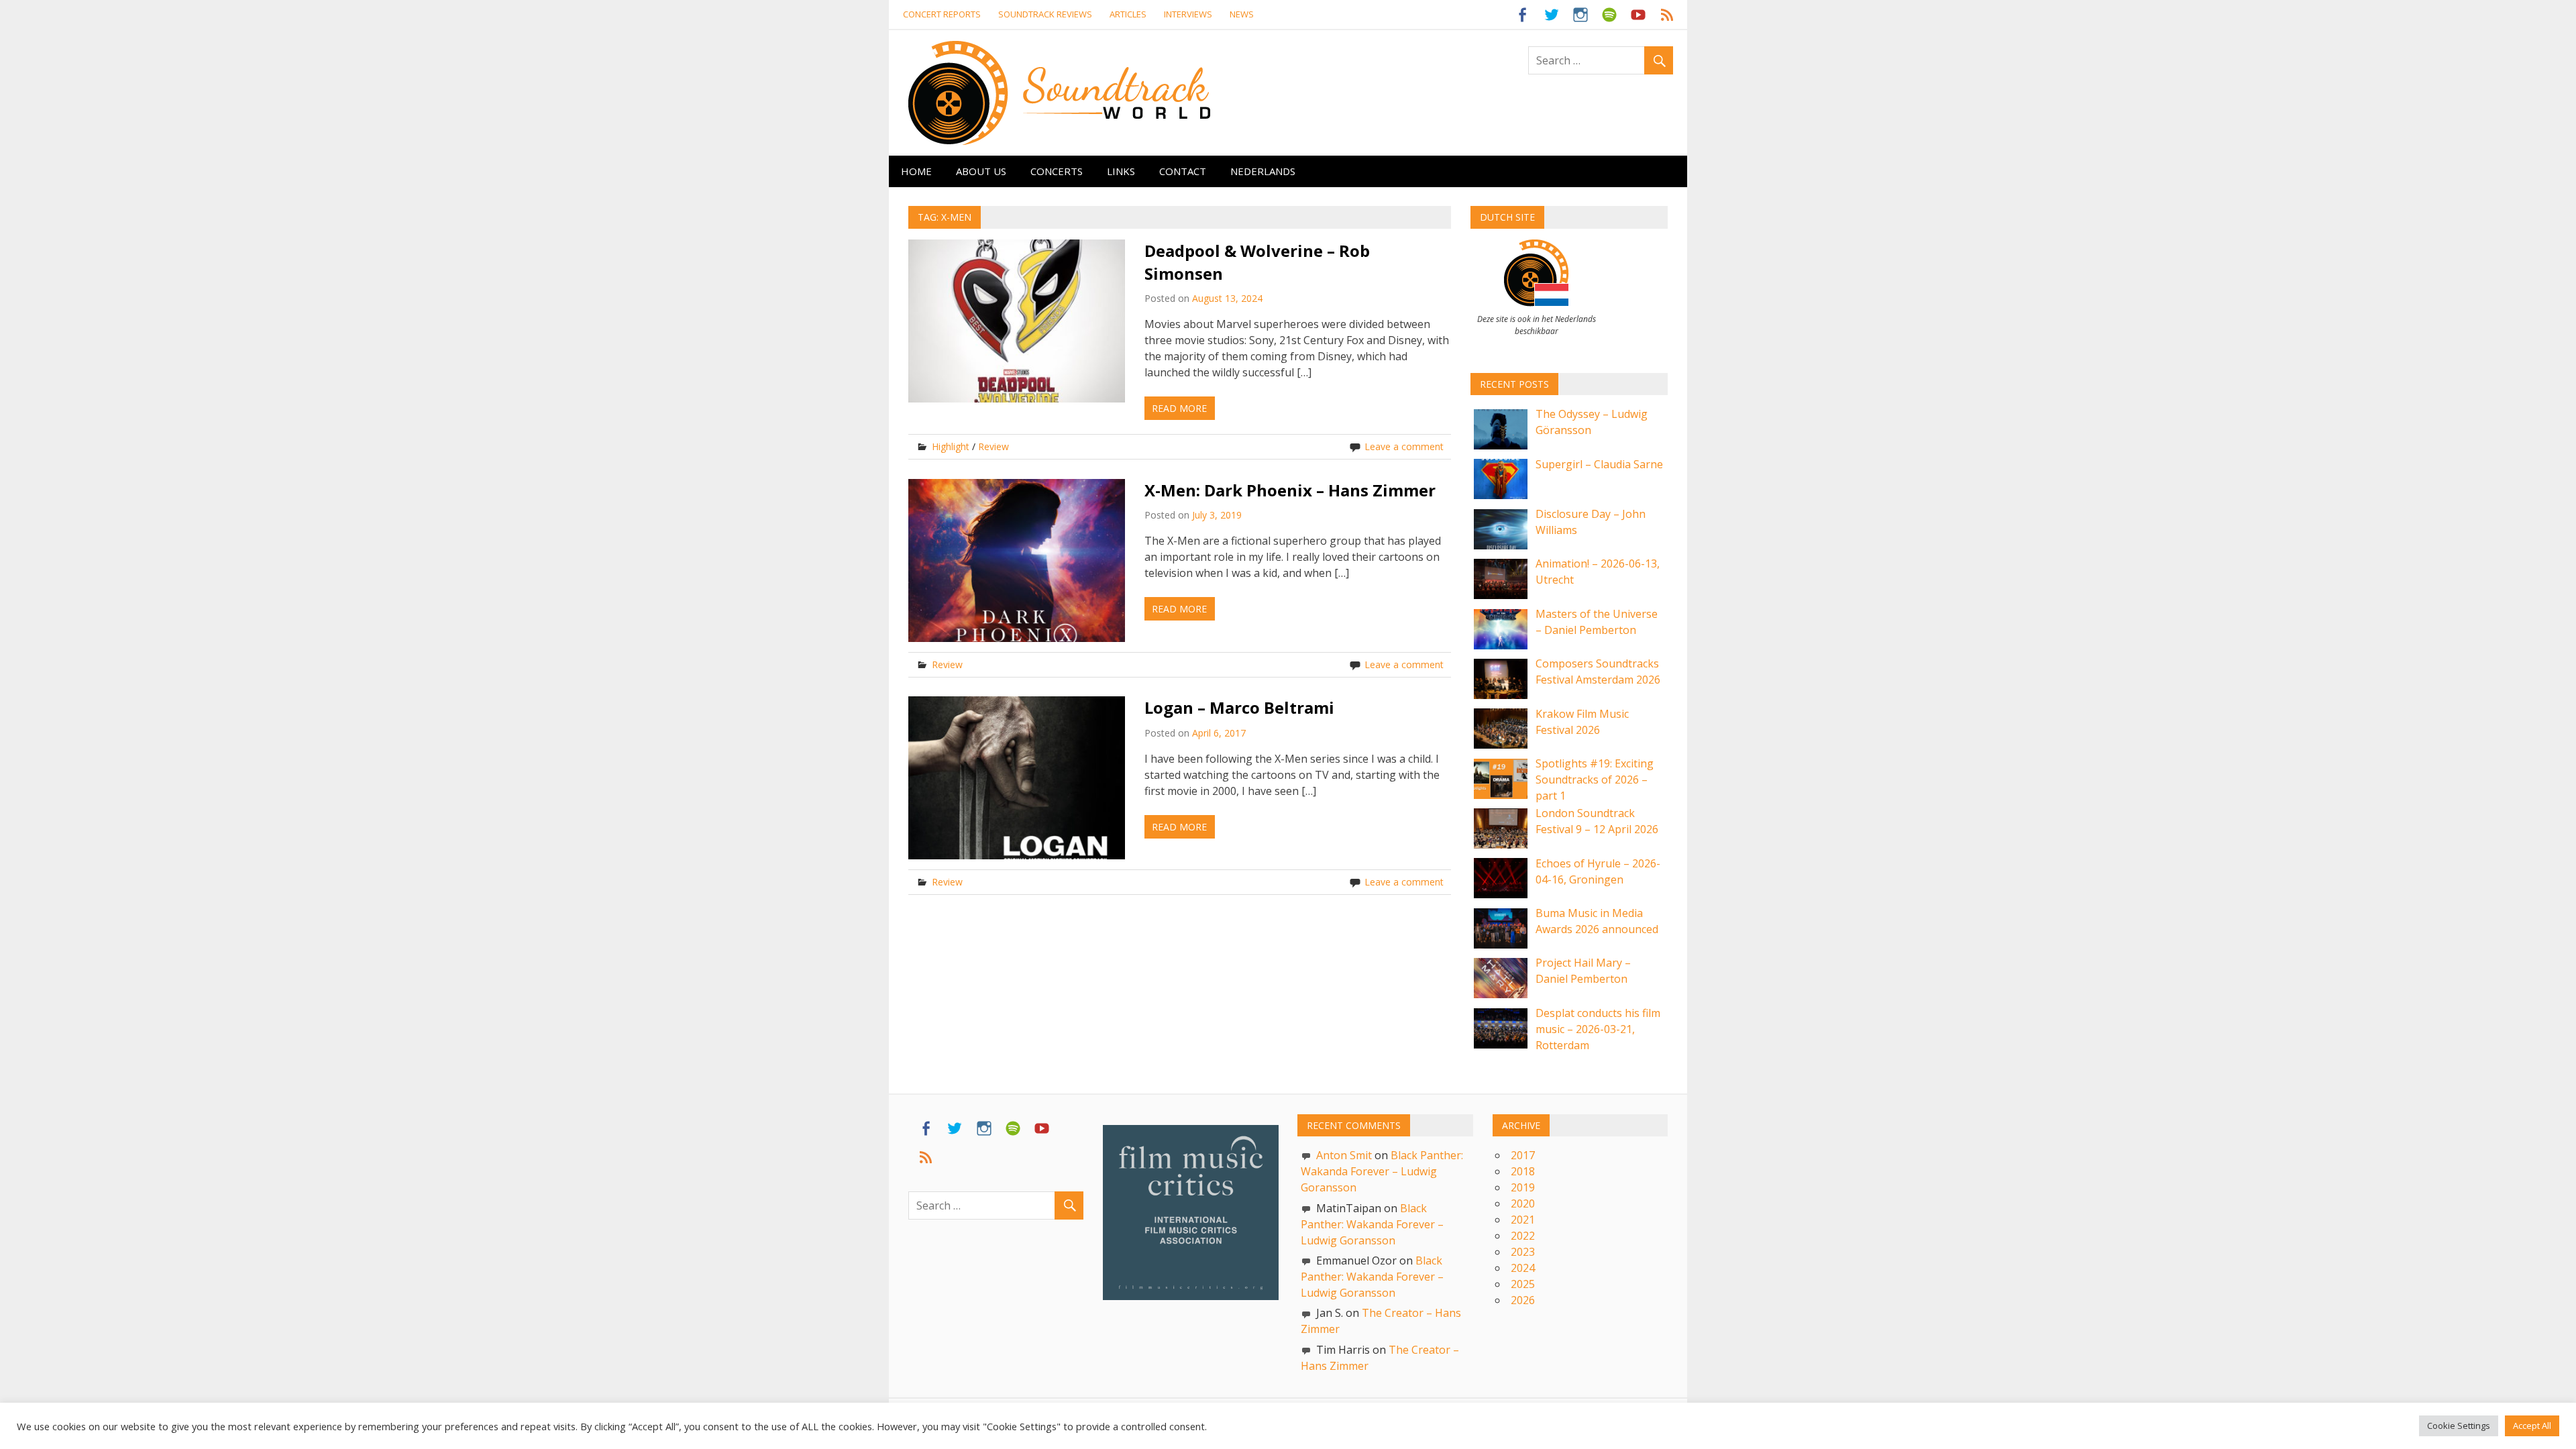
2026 (1523, 1300)
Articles (1128, 14)
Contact (1183, 171)
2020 (1523, 1203)
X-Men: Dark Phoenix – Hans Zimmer (1290, 490)
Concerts (1057, 171)
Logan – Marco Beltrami (1239, 707)
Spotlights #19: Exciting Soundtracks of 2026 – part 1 (1595, 780)
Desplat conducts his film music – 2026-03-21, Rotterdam (1598, 1029)
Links (1121, 171)
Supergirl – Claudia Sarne (1599, 464)
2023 (1523, 1252)
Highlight (951, 446)
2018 (1523, 1171)
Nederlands (1263, 171)
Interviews (1188, 14)
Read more (1179, 408)
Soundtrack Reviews (1045, 14)
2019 (1523, 1187)
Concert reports (942, 14)
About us (981, 171)
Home (916, 171)
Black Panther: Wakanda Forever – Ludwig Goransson (1382, 1171)
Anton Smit (1344, 1155)
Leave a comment (1404, 446)
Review (994, 446)
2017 (1523, 1155)
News (1242, 14)
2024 (1523, 1268)
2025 (1523, 1284)
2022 (1523, 1236)
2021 (1523, 1220)
